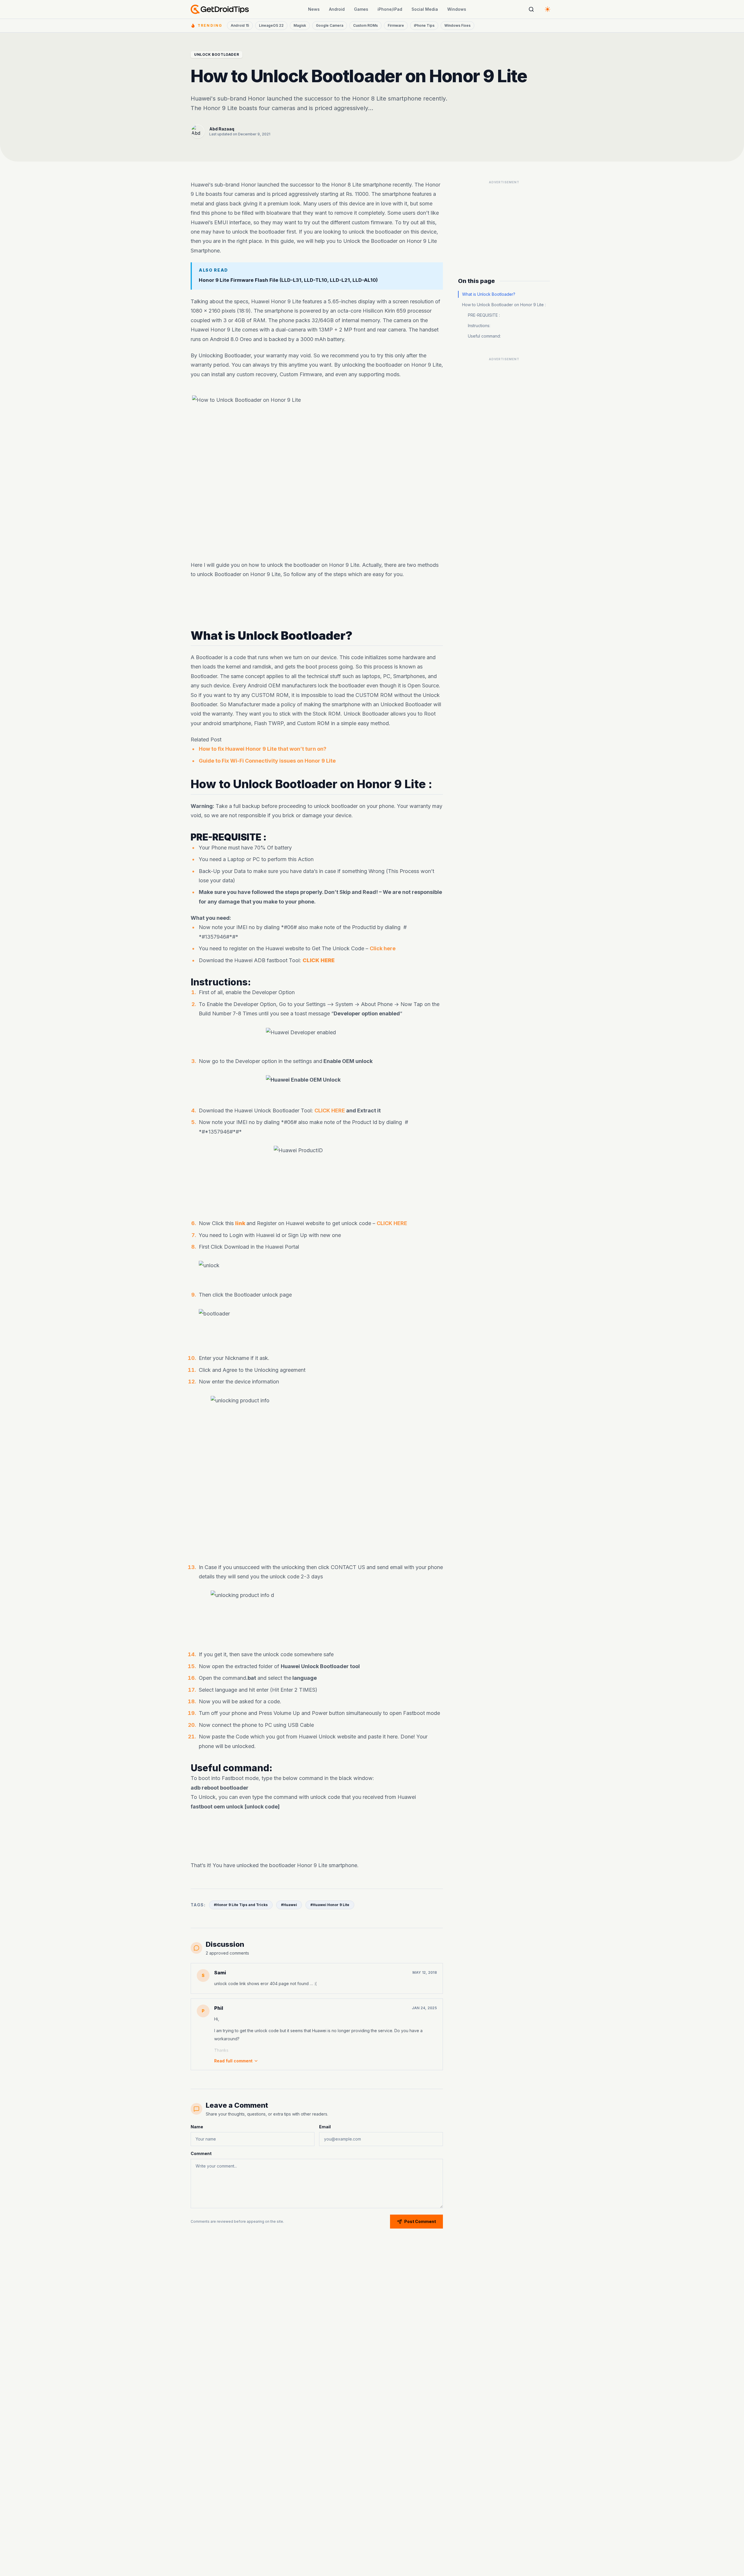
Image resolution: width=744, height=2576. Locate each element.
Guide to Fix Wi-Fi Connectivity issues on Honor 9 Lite (267, 761)
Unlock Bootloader (217, 54)
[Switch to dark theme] (548, 9)
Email (325, 2127)
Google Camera (330, 25)
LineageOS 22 (271, 25)
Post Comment (420, 2221)
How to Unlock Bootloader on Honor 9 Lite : (504, 305)
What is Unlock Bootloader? (489, 294)
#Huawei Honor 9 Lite (330, 1905)
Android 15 (240, 25)
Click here (383, 948)
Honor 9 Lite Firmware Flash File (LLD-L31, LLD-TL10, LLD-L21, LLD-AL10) (288, 280)
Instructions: (479, 326)
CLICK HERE (330, 1110)
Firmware (396, 25)
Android (337, 9)
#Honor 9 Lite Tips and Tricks (241, 1905)
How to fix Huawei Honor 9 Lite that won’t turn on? (263, 749)
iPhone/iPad (390, 9)
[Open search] (531, 9)
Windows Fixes (457, 25)
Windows (457, 9)
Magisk (300, 25)
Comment (201, 2153)
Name (197, 2127)
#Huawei (289, 1905)
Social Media (425, 9)
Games (361, 9)
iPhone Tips (424, 25)
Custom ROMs (365, 25)
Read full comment (233, 2061)
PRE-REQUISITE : (484, 315)
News (314, 9)
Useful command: (484, 336)
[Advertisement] (317, 604)
